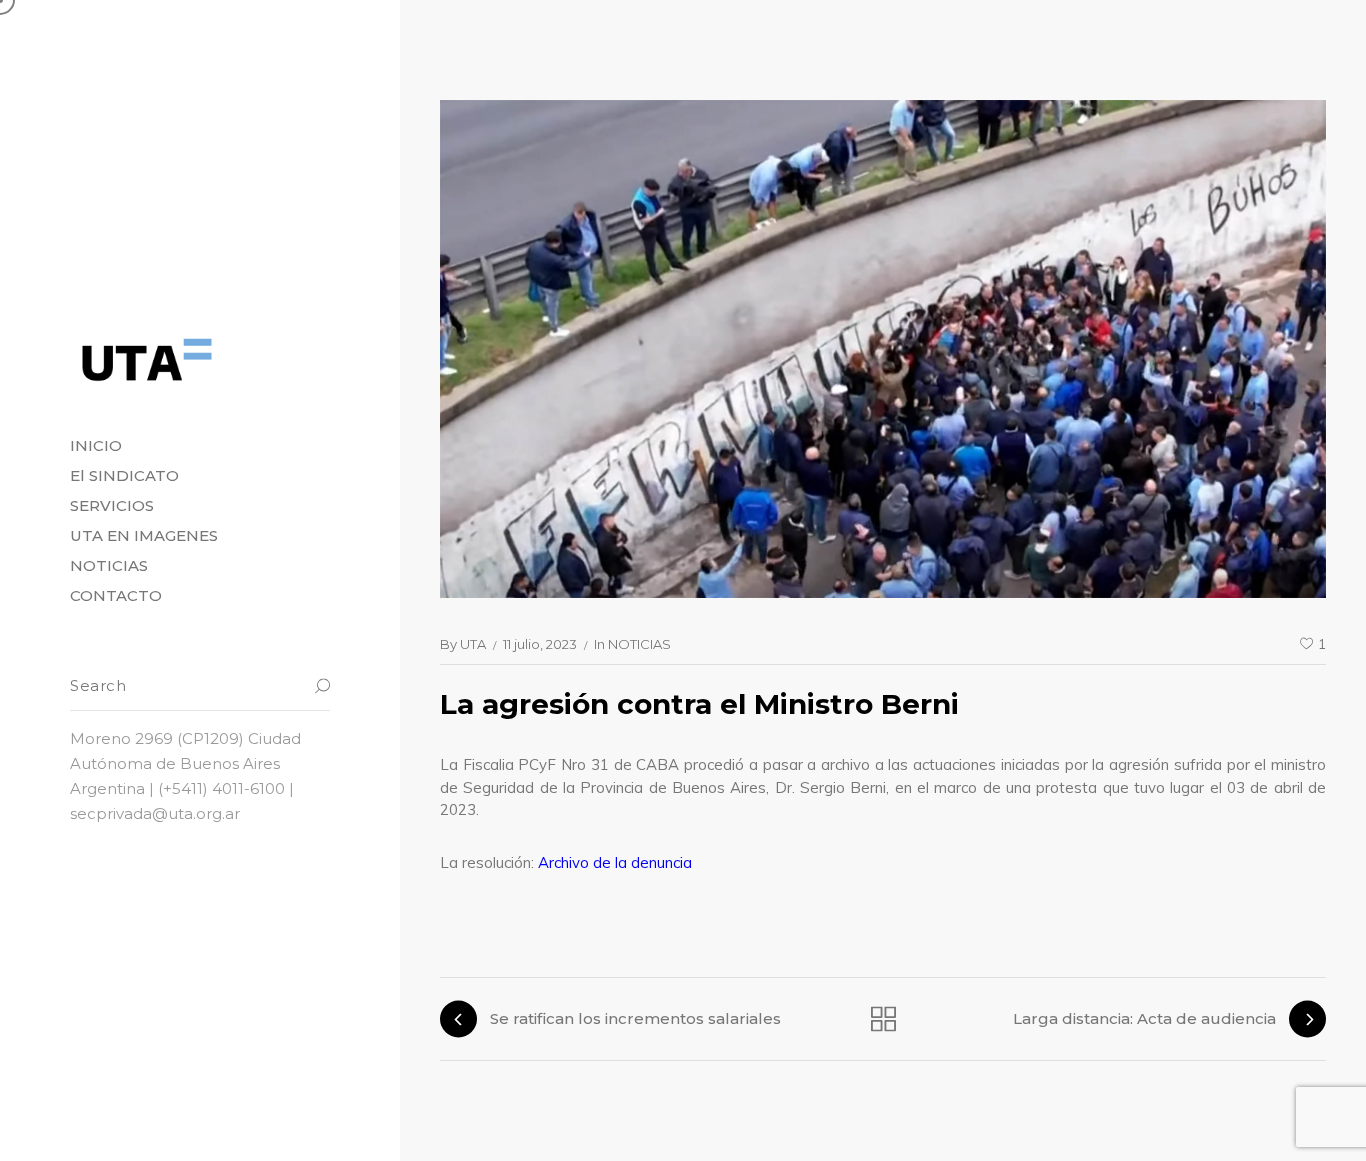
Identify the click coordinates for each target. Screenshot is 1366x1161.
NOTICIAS (639, 644)
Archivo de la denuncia (615, 862)
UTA (473, 644)
